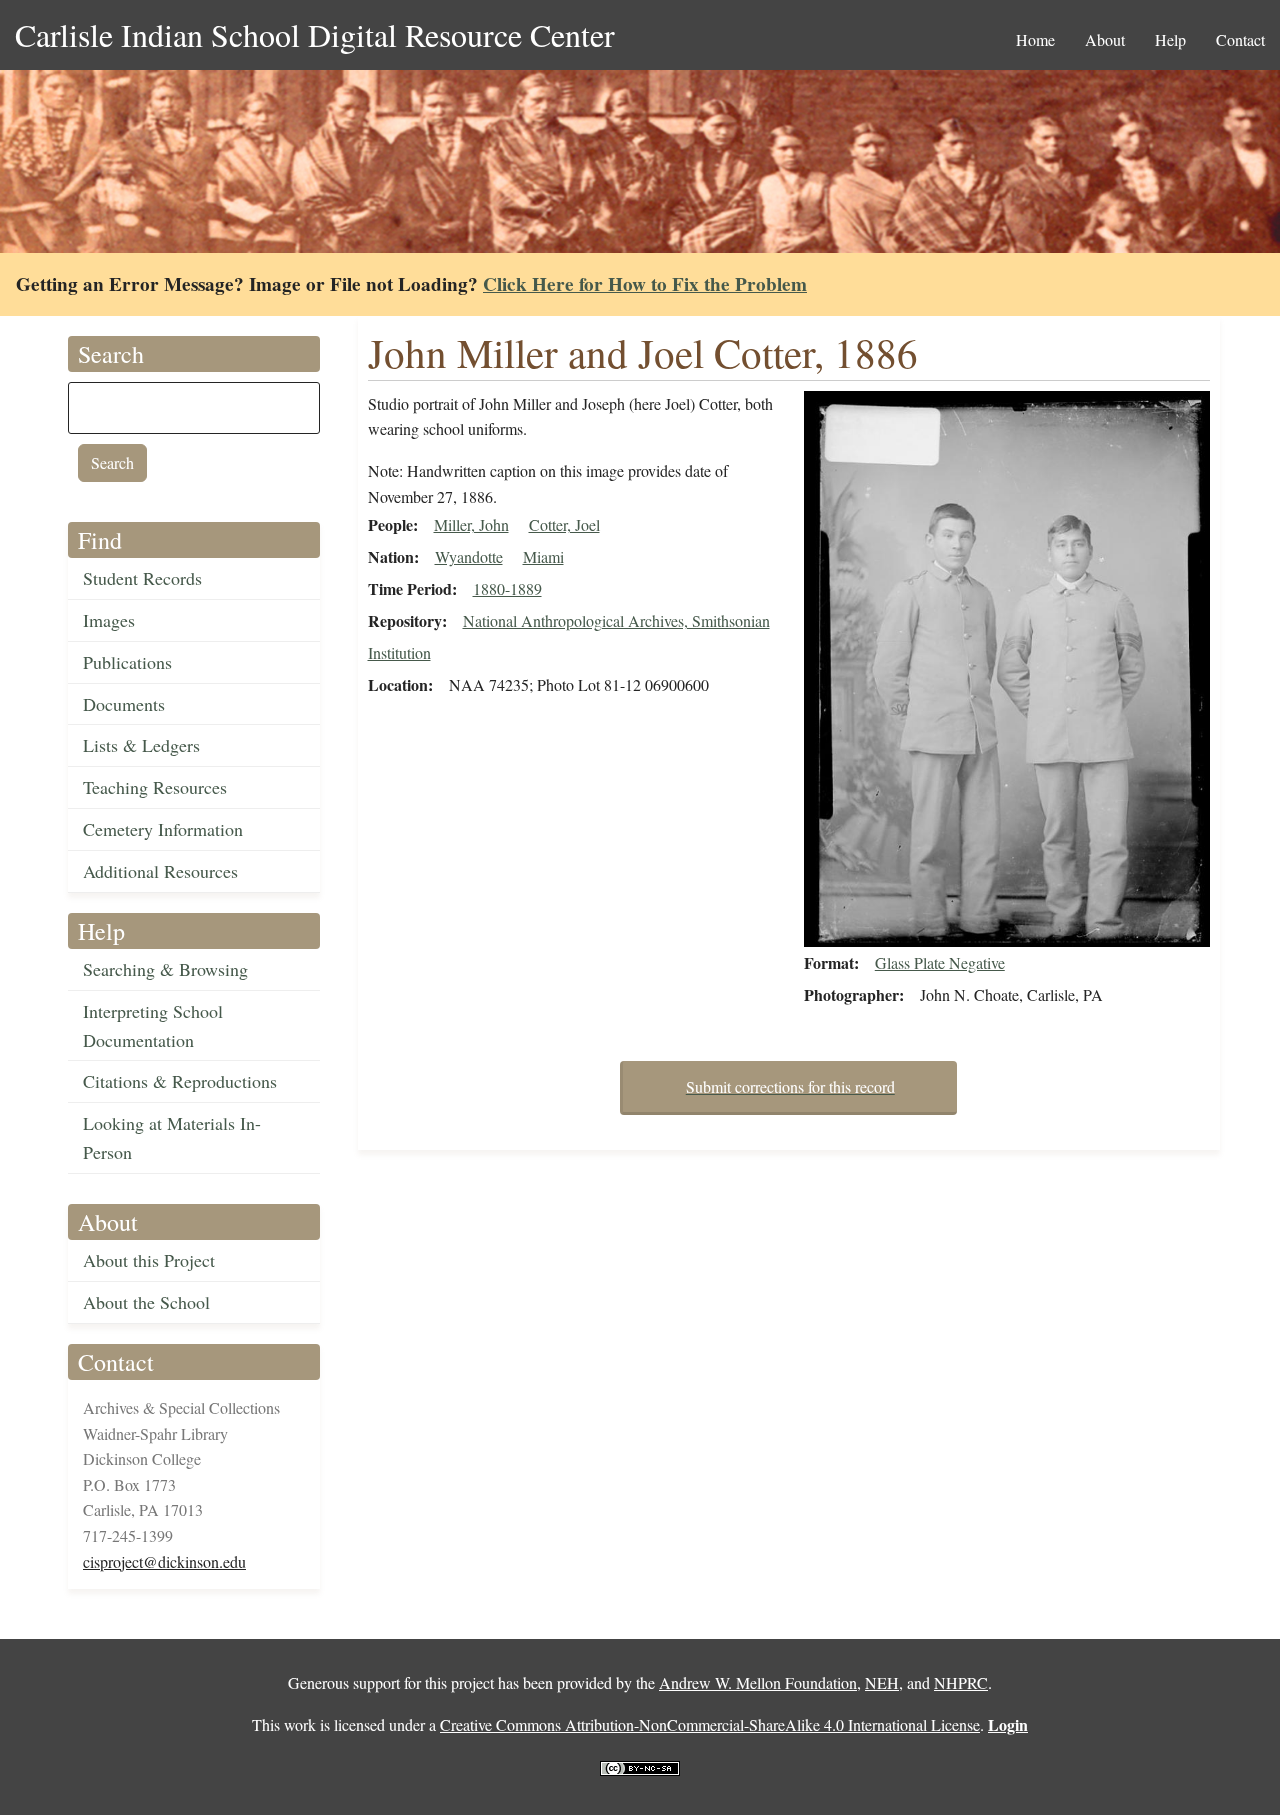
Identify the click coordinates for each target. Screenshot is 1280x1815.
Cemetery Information (163, 829)
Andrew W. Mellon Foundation (758, 1682)
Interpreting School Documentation (153, 1025)
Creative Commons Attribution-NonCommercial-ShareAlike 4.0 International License (710, 1724)
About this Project (149, 1260)
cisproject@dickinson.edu (164, 1561)
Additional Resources (160, 871)
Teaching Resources (155, 787)
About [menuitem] (1105, 39)
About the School (146, 1302)
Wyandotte (469, 556)
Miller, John (471, 524)
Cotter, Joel (564, 524)
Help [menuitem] (1170, 39)
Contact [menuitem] (1240, 39)
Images (109, 620)
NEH (882, 1682)
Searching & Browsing (165, 969)
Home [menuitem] (1035, 39)
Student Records (142, 578)
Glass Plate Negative (940, 962)
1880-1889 (507, 588)
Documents (124, 704)
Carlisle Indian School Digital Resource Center (315, 34)
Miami (543, 556)
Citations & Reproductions (180, 1081)
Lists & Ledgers (141, 745)
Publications (127, 662)
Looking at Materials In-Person (172, 1137)
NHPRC (961, 1682)
